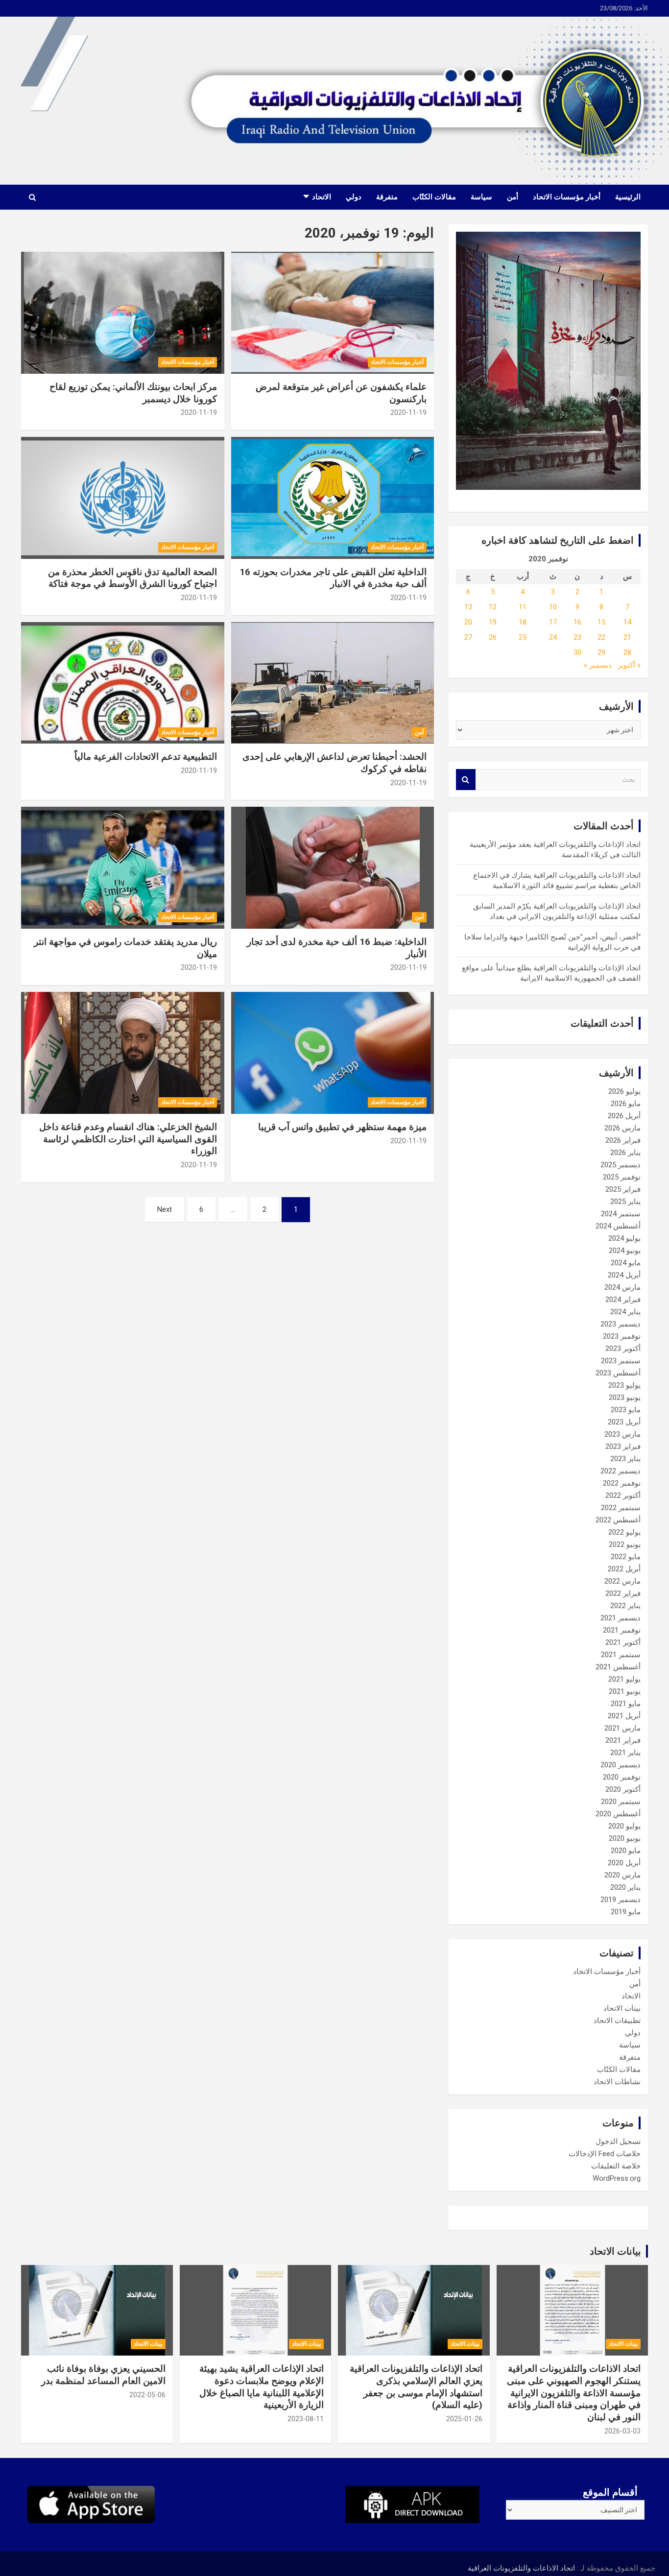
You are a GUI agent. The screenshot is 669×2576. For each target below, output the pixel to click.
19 (493, 622)
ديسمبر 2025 (621, 1165)
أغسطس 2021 (618, 1667)
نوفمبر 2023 (622, 1336)
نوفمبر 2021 (622, 1630)
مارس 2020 (622, 1875)
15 (601, 622)
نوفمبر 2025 (622, 1177)
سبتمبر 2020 (621, 1802)
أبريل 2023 (624, 1422)
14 (627, 622)
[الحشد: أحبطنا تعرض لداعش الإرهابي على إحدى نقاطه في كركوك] (332, 683)
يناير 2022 (625, 1606)
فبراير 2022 (623, 1593)
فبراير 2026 (623, 1140)
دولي (354, 197)
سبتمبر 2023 (621, 1361)
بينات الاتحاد (622, 2008)
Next (165, 1209)
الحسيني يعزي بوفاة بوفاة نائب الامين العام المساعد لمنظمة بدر (103, 2375)
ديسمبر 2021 (621, 1618)
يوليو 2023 (624, 1385)
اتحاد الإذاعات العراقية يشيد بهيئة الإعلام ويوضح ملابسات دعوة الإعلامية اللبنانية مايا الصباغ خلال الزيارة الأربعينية (262, 2387)
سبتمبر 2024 (621, 1214)
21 (627, 637)
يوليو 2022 (624, 1532)
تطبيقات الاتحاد (617, 2021)
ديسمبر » (598, 665)
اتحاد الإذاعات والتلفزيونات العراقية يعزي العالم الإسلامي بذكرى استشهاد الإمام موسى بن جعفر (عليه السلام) (416, 2387)
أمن (513, 197)
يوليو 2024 (624, 1238)
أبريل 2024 (624, 1275)
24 (553, 637)
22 (601, 637)
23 (577, 637)
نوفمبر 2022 (622, 1483)
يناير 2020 (625, 1887)
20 (468, 622)
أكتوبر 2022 (623, 1495)
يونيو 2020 (625, 1838)
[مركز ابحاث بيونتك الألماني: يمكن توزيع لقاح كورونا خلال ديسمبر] (123, 313)
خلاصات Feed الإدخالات (605, 2154)
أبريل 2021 (624, 1716)
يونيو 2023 (625, 1397)
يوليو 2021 (624, 1679)
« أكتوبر (629, 665)
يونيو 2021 (625, 1691)
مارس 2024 (622, 1287)
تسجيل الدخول (618, 2142)
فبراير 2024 (623, 1300)
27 (468, 637)
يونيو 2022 (625, 1544)
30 (577, 652)
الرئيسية (628, 197)
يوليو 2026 (624, 1091)
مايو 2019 (626, 1912)
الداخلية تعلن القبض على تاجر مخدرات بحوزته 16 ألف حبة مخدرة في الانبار (333, 578)
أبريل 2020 (624, 1863)
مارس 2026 (622, 1128)
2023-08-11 (306, 2419)
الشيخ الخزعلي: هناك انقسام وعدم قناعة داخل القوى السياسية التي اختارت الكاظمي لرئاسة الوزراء (128, 1139)
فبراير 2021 (623, 1740)
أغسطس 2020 (618, 1814)
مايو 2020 (626, 1851)
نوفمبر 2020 (622, 1777)
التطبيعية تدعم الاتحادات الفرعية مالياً (146, 757)
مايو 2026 (626, 1104)
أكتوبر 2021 (623, 1642)
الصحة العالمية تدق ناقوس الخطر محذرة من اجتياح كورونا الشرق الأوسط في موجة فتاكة (132, 578)
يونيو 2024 (625, 1251)
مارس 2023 (622, 1434)
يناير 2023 (625, 1459)
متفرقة (387, 197)
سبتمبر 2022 (621, 1508)
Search (466, 780)
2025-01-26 (464, 2419)
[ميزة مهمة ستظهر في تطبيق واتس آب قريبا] (332, 1053)
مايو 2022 (626, 1557)
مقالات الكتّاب (434, 197)
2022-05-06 (147, 2395)
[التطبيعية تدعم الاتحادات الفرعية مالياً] (123, 683)
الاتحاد (322, 197)
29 (601, 652)
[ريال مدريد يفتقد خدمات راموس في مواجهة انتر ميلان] (123, 868)
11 (523, 607)
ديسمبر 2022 (621, 1471)
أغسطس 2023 (618, 1373)
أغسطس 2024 (618, 1226)
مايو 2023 (626, 1410)
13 (468, 607)
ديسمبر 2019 (621, 1900)
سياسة (481, 197)
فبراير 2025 (623, 1189)
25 (523, 637)
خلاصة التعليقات (616, 2166)
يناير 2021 (625, 1753)
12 (493, 607)
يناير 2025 (625, 1202)
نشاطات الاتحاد (617, 2082)
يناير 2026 (625, 1153)
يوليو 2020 (624, 1826)
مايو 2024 (626, 1263)
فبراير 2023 (623, 1446)
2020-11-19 (408, 412)
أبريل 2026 (624, 1116)
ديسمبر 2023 (621, 1324)
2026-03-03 (622, 2431)
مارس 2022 (622, 1581)
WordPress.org (617, 2178)
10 (553, 607)
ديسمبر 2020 (621, 1765)
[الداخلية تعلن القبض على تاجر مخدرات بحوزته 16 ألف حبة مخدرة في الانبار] (332, 498)
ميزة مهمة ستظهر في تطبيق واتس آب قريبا (342, 1127)
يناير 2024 (625, 1312)
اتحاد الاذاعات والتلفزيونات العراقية (521, 2568)
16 (577, 622)
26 (493, 637)
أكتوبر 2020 (623, 1789)
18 (523, 622)
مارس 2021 (622, 1728)
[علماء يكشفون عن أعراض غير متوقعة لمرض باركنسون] (332, 313)
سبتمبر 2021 (621, 1655)
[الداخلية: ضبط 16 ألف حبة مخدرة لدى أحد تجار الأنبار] (332, 868)
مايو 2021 (626, 1704)
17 (553, 622)
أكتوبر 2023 (623, 1348)
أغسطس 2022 (618, 1520)
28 (627, 652)
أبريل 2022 (624, 1569)
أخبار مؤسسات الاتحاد (567, 197)
